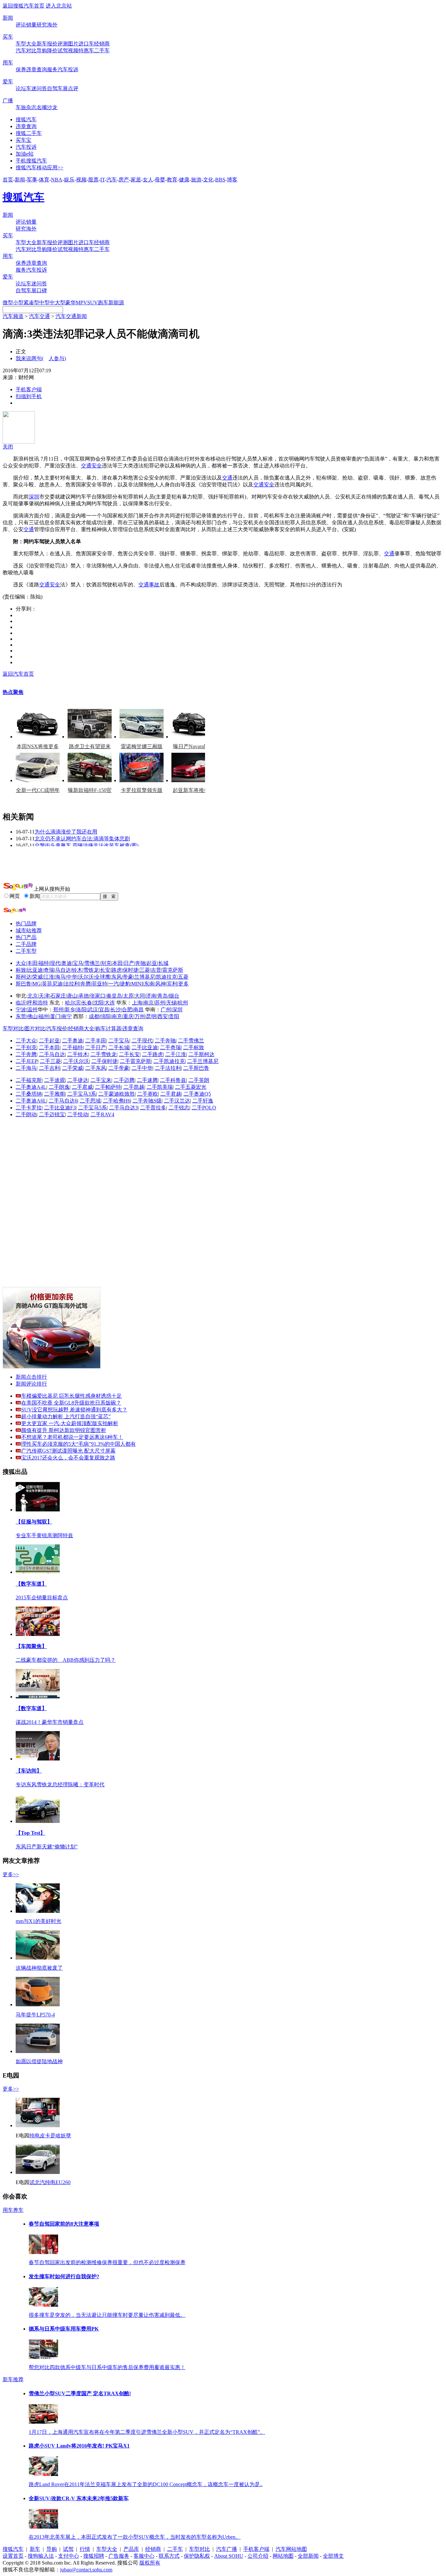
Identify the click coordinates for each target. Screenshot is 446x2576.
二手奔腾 (26, 1054)
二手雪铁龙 (104, 1054)
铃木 (77, 970)
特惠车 (86, 51)
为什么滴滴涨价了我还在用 (66, 832)
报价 (52, 44)
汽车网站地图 (291, 2549)
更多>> (11, 1874)
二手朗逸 (59, 1087)
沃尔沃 (86, 977)
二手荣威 (72, 1068)
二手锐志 (179, 1108)
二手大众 (26, 1041)
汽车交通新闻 (71, 316)
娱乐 (69, 180)
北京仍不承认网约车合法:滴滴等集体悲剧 (82, 839)
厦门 (55, 1016)
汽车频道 (13, 316)
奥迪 (67, 963)
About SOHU (229, 2556)
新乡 (70, 1010)
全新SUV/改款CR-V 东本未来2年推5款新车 (79, 2498)
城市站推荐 (29, 930)
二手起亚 (49, 1041)
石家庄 (58, 996)
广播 (8, 101)
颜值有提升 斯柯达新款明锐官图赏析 (64, 1430)
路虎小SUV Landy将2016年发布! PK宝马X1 (79, 2446)
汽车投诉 (68, 69)
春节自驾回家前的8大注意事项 (64, 2224)
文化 (208, 180)
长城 (163, 963)
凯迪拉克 (167, 977)
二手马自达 (52, 1054)
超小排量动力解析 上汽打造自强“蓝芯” (66, 1416)
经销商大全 (81, 1028)
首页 (8, 180)
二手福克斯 (29, 1080)
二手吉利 (49, 1068)
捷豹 (125, 984)
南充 (117, 1016)
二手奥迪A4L (31, 1087)
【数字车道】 (31, 1584)
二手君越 (171, 1094)
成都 (94, 1016)
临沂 (21, 1003)
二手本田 (49, 1047)
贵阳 (174, 1016)
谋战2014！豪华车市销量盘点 (50, 1722)
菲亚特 (100, 984)
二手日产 (96, 1047)
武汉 (93, 1010)
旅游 (196, 180)
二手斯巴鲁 (196, 1068)
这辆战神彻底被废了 (39, 1968)
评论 (21, 25)
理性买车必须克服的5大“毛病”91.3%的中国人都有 (79, 1444)
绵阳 (105, 1016)
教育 (172, 180)
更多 (183, 984)
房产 (124, 180)
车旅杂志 (26, 107)
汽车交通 (40, 316)
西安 (163, 1016)
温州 (32, 1010)
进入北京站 (59, 6)
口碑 (42, 290)
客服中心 (144, 2556)
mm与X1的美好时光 (39, 1921)
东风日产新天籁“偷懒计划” (47, 1847)
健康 (184, 180)
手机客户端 (29, 389)
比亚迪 (35, 970)
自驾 (52, 88)
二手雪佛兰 (191, 1041)
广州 (166, 1010)
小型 (18, 303)
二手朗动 (26, 1114)
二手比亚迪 (145, 1047)
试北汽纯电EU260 (50, 2182)
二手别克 (26, 1047)
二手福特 (72, 1047)
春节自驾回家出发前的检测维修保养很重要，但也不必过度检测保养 (107, 2262)
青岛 (163, 996)
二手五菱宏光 (191, 1087)
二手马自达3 (123, 1108)
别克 (106, 963)
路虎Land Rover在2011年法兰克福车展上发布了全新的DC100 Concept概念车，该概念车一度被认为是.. (146, 2484)
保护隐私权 (197, 2556)
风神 (161, 984)
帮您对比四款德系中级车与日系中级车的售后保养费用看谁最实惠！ (107, 2367)
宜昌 (104, 1010)
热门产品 (26, 937)
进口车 (86, 44)
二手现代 (142, 1041)
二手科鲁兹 (173, 1080)
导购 (42, 51)
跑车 (103, 303)
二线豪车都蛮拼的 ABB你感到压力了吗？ (66, 1660)
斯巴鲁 (24, 984)
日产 (129, 963)
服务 (52, 69)
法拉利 (72, 984)
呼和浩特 (38, 1003)
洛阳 (81, 1010)
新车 (42, 44)
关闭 (8, 447)
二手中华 (142, 1068)
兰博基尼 (145, 977)
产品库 (131, 2549)
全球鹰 (103, 977)
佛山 (32, 1016)
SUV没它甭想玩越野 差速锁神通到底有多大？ (74, 1410)
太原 (128, 996)
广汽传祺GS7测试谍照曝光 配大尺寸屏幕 (68, 1451)
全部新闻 (308, 2556)
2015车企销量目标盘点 (42, 1598)
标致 (21, 970)
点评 (73, 88)
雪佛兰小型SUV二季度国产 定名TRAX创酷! (80, 2393)
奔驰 (140, 963)
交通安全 (91, 466)
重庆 (128, 1016)
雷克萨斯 (173, 970)
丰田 (32, 963)
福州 (44, 1016)
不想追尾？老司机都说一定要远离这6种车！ (72, 1437)
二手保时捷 (104, 1061)
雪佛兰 (92, 963)
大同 (140, 996)
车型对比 (13, 1028)
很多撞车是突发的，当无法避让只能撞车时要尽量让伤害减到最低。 (107, 2315)
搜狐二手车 (29, 133)
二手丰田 (96, 1041)
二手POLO (204, 1108)
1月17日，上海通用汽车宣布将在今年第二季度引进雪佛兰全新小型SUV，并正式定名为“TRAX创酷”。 (147, 2432)
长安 (105, 970)
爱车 (8, 82)
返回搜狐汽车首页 (24, 6)
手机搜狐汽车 (31, 161)
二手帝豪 (119, 1068)
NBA (57, 180)
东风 (117, 977)
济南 (151, 996)
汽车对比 (26, 51)
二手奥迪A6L (31, 1101)
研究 (42, 25)
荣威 (38, 977)
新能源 (116, 303)
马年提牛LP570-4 (35, 2015)
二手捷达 (78, 1080)
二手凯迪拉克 (169, 1061)
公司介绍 (258, 2556)
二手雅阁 (55, 1094)
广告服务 (119, 2556)
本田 (118, 963)
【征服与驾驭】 (34, 1522)
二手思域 (90, 1101)
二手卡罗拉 (29, 1108)
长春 (87, 1003)
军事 (32, 180)
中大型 (57, 303)
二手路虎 (152, 1054)
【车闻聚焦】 (31, 1646)
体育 (44, 180)
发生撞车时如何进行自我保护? (64, 2276)
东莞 (21, 1016)
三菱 (145, 970)
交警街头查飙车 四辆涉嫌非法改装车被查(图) (87, 845)
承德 (84, 996)
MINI (137, 984)
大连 (110, 1003)
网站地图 (283, 2556)
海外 (52, 25)
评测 (63, 44)
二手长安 (129, 1054)
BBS (220, 180)
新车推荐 (13, 2379)
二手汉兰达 (177, 1101)
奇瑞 (49, 970)
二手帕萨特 (108, 1087)
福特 (44, 963)
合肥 (127, 1010)
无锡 (171, 1003)
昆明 (151, 1016)
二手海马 (26, 1068)
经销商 (102, 44)
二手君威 (82, 1087)
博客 (232, 180)
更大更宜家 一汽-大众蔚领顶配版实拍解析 (70, 1423)
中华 (72, 977)
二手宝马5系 (92, 1108)
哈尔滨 (73, 1003)
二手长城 (119, 1047)
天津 (44, 996)
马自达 (63, 970)
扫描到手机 (29, 396)
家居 (136, 180)
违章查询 (37, 69)
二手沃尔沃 (76, 1061)
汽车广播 (227, 2549)
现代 (55, 963)
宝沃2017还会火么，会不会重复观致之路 (68, 1458)
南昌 (138, 1010)
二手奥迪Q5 (197, 1094)
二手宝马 (119, 1041)
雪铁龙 (91, 970)
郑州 (58, 1010)
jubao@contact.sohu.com (86, 2570)
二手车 (102, 51)
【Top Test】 (31, 1833)
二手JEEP (27, 1061)
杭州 (183, 1003)
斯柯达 (24, 977)
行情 (85, 2549)
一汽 (114, 984)
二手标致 (194, 1047)
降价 (52, 51)
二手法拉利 (168, 1068)
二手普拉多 (153, 1108)
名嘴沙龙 (47, 107)
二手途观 (55, 1080)
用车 (8, 63)
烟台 (174, 996)
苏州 (160, 1003)
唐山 (72, 996)
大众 (21, 963)
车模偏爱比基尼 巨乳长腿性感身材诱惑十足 (72, 1396)
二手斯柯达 (201, 1054)
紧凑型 (31, 303)
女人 (148, 180)
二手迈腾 (124, 1080)
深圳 (34, 497)
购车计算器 (108, 1028)
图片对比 (35, 1028)
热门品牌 (26, 924)
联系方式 (169, 2556)
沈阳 (98, 1003)
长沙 (116, 1010)
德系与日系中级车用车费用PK (64, 2329)
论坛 (21, 88)
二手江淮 (176, 1054)
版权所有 (150, 2563)
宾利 (172, 984)
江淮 (49, 977)
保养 (21, 69)
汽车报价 (57, 1028)
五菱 (183, 977)
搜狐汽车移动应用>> (40, 168)
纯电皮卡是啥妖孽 (50, 2136)
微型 (8, 303)
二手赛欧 (148, 1094)
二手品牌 (26, 944)
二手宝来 (101, 1080)
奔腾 (86, 984)
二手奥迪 (72, 1041)
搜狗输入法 (41, 2556)
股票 (93, 180)
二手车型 (26, 951)
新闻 (8, 18)
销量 (31, 25)
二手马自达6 (63, 1101)
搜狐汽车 (26, 119)
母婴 (160, 180)
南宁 (67, 1016)
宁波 (21, 1010)
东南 (149, 984)
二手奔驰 (165, 1041)
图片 (73, 44)
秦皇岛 (114, 996)
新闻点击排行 (31, 1377)
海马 (60, 977)
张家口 (98, 996)
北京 (33, 996)
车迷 (31, 88)
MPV (81, 303)
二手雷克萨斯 (135, 1061)
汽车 (112, 180)
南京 (149, 1003)
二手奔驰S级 (147, 1101)
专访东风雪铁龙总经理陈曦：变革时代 (60, 1785)
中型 (44, 303)
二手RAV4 (102, 1114)
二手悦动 (78, 1114)
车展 (63, 88)
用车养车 (13, 2210)
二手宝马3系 (82, 1094)
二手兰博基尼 (203, 1061)
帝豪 (128, 977)
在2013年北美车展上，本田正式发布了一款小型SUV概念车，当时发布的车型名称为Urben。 (135, 2537)
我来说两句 (41, 358)
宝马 (78, 963)
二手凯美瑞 (160, 1087)
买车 (8, 37)
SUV (93, 303)
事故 (154, 585)
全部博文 (333, 2556)
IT (103, 180)
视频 (73, 51)
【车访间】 (29, 1771)
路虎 (117, 970)
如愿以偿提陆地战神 (39, 2061)
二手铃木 (78, 1054)
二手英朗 (199, 1080)
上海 (137, 1003)
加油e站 (25, 154)
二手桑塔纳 (29, 1094)
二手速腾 (147, 1080)
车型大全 (26, 44)
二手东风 (96, 1068)
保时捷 (131, 970)
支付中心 (69, 2556)
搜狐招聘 (94, 2556)
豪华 (71, 303)
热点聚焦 (13, 692)
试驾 (63, 51)
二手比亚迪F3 (60, 1108)
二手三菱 (50, 1061)
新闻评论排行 (31, 1384)
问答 (42, 88)
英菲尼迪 (52, 984)
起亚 (152, 963)
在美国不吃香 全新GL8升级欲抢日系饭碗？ (71, 1403)
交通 (227, 478)
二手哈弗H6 (117, 1101)
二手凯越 (134, 1087)
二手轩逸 (203, 1101)
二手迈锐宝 (52, 1114)
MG (37, 984)
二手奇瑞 (170, 1047)
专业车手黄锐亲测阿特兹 (44, 1535)
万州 (140, 1016)
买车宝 (24, 140)
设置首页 (13, 2556)
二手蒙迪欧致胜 (117, 1094)
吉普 (156, 970)
